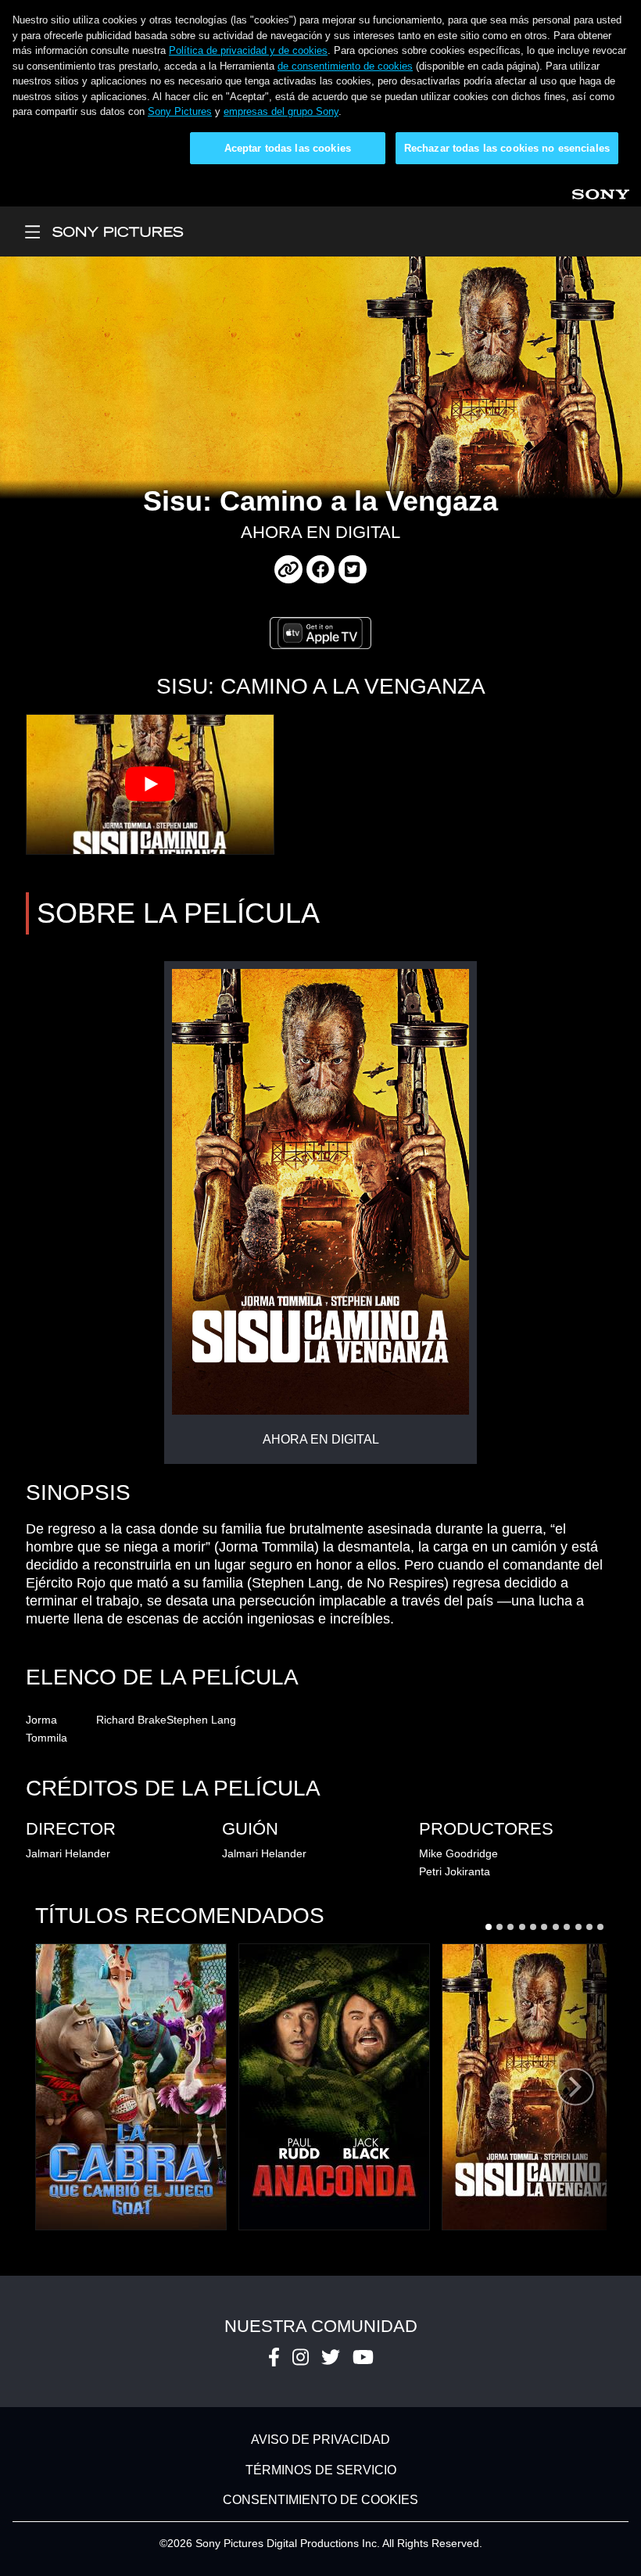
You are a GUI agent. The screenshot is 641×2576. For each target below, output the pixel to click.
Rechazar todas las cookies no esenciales (507, 148)
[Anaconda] (334, 2087)
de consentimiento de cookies (345, 66)
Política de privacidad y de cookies (248, 50)
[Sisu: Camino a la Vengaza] (537, 2087)
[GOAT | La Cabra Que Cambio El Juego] (131, 2087)
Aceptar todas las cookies (288, 148)
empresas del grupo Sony (281, 111)
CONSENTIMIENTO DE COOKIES (320, 2500)
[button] (488, 1927)
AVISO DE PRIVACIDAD (320, 2440)
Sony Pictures (180, 111)
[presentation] (575, 2087)
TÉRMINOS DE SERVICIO (321, 2470)
